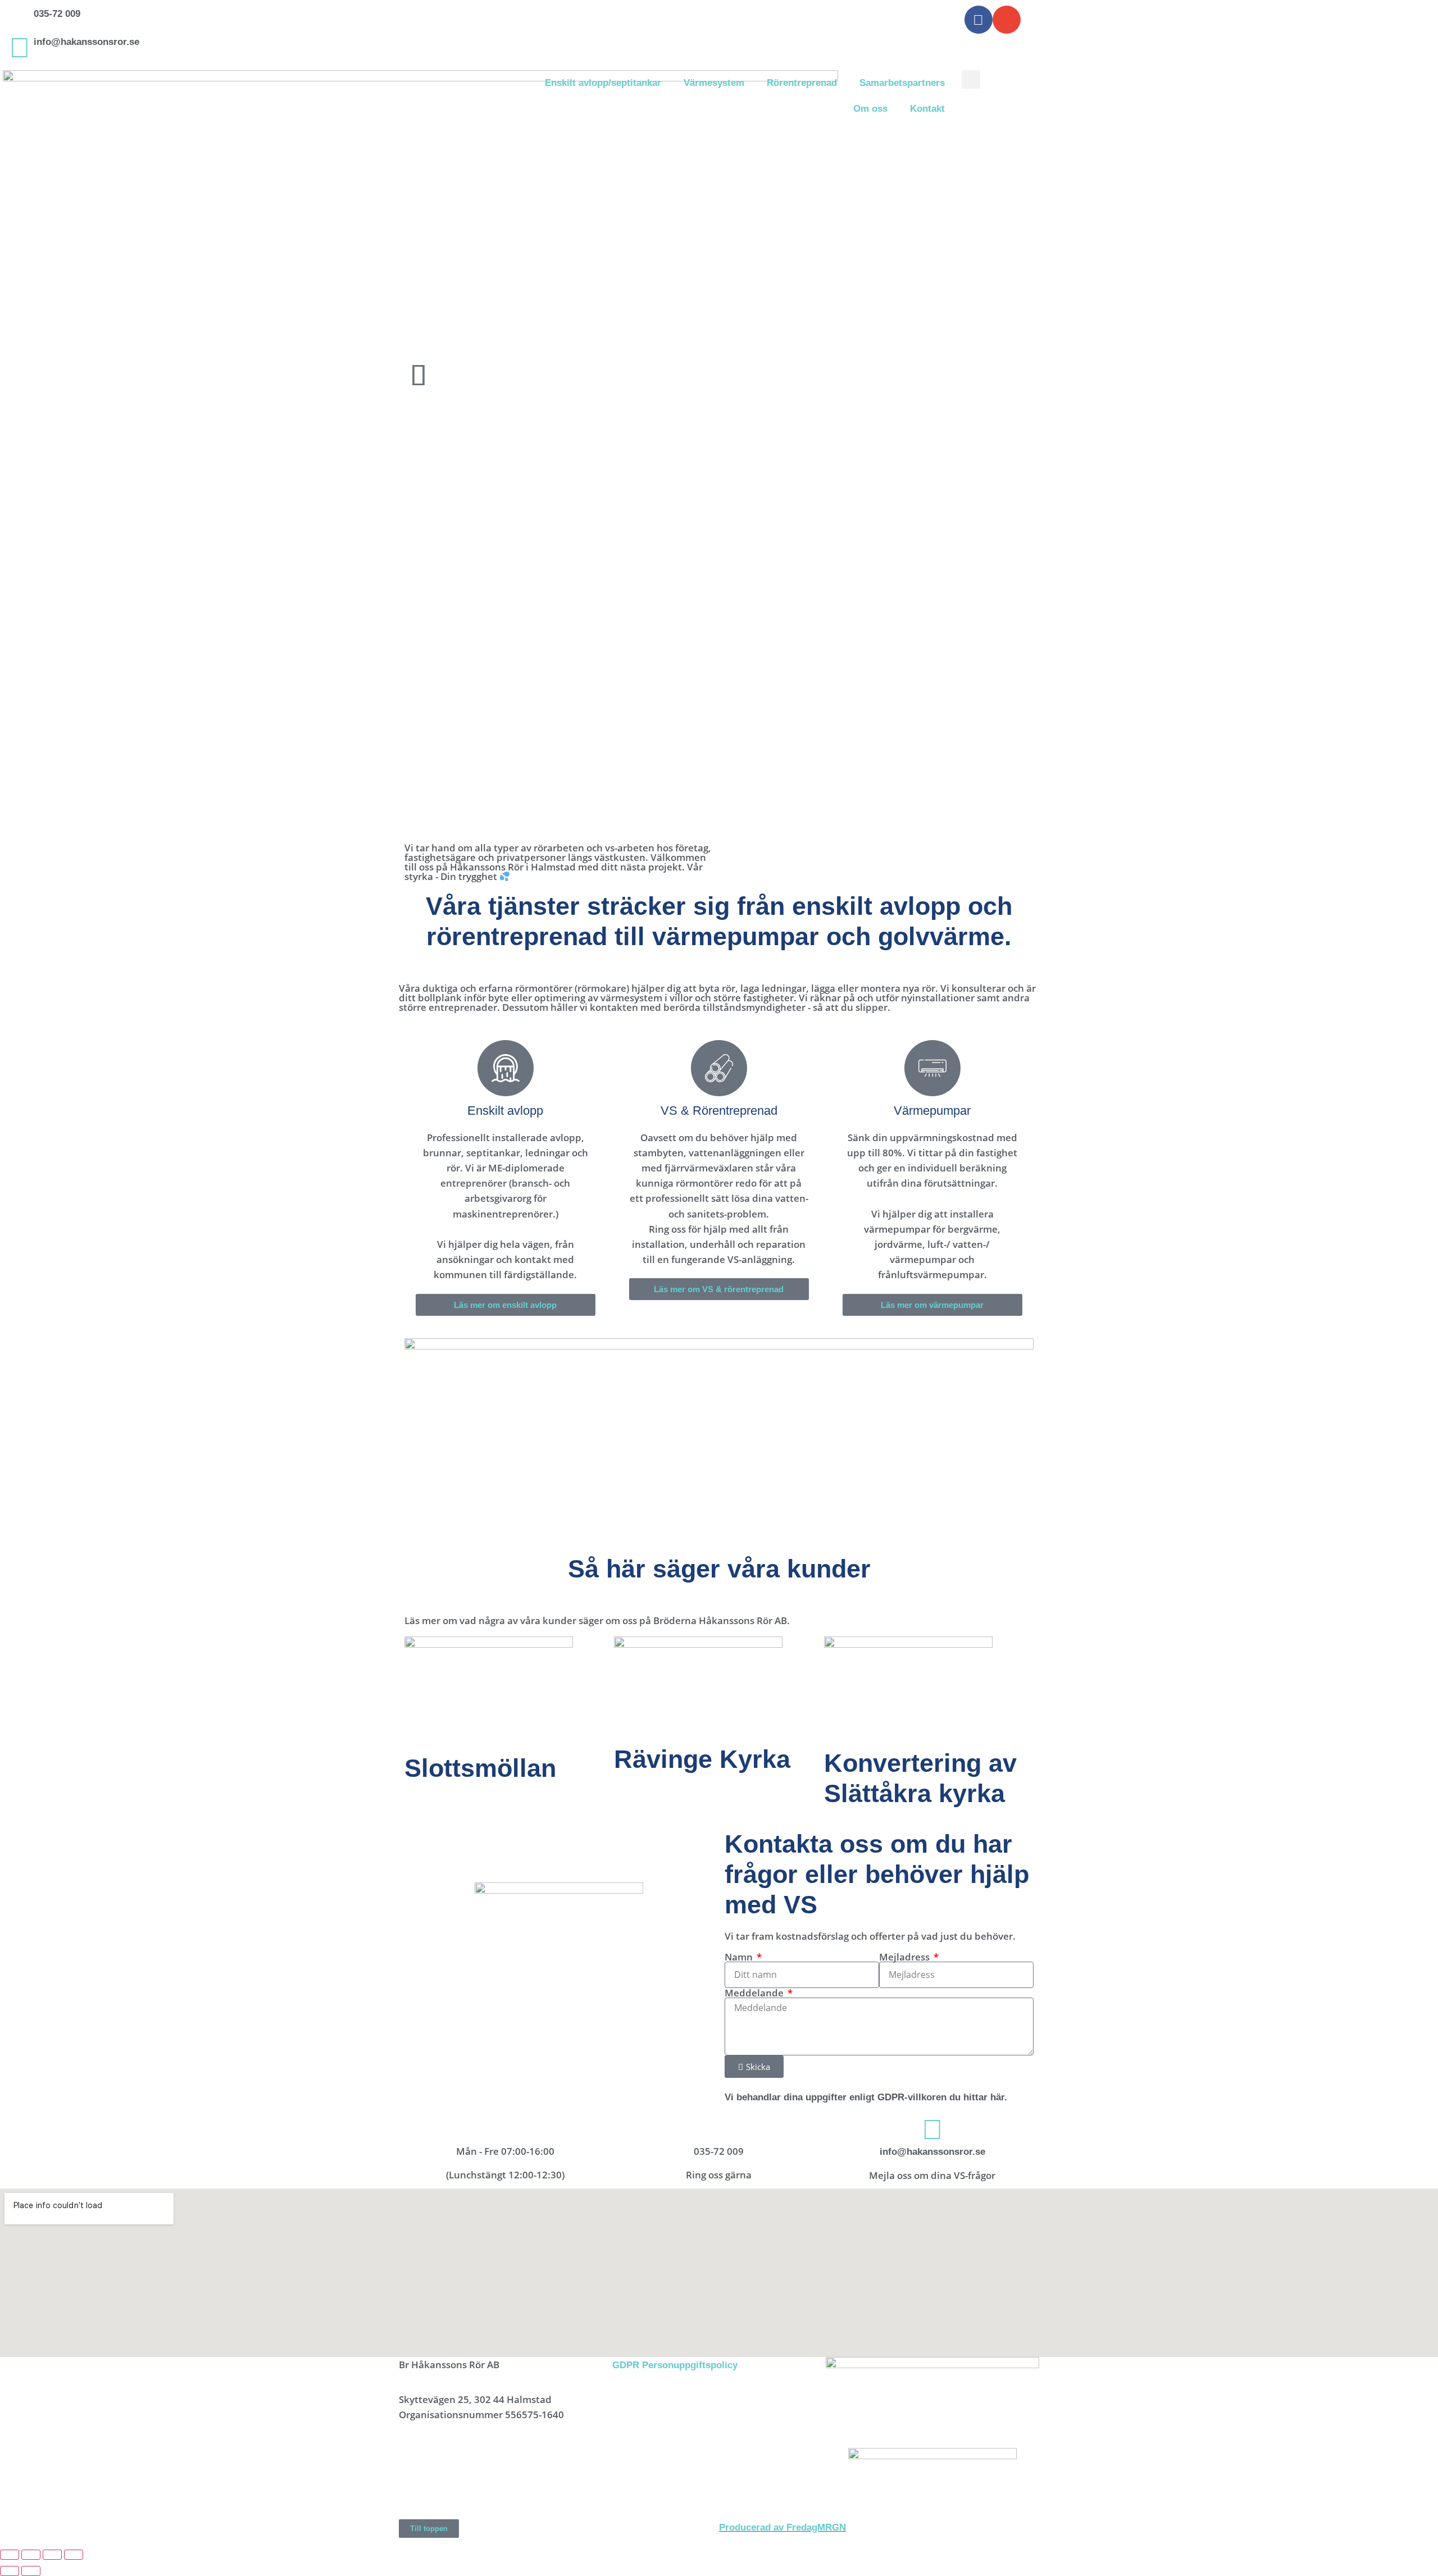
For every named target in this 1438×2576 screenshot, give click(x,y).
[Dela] (52, 2555)
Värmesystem (714, 83)
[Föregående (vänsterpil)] (10, 2571)
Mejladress (905, 1957)
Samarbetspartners (902, 83)
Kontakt (927, 109)
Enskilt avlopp (505, 1111)
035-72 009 (57, 14)
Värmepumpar (932, 1111)
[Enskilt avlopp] (506, 1068)
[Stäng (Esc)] (74, 2555)
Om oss (870, 109)
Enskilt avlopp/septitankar (603, 83)
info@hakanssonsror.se (87, 42)
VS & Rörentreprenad (719, 1111)
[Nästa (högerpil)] (31, 2571)
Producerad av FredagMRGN (782, 2527)
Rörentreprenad (802, 83)
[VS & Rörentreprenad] (719, 1068)
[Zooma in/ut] (10, 2555)
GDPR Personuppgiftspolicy (675, 2365)
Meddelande (755, 1993)
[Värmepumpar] (932, 1068)
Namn (740, 1957)
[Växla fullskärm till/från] (31, 2555)
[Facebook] (979, 20)
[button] (971, 79)
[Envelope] (1007, 20)
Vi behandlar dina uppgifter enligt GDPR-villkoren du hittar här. (866, 2097)
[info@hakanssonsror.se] (20, 48)
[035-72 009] (20, 20)
